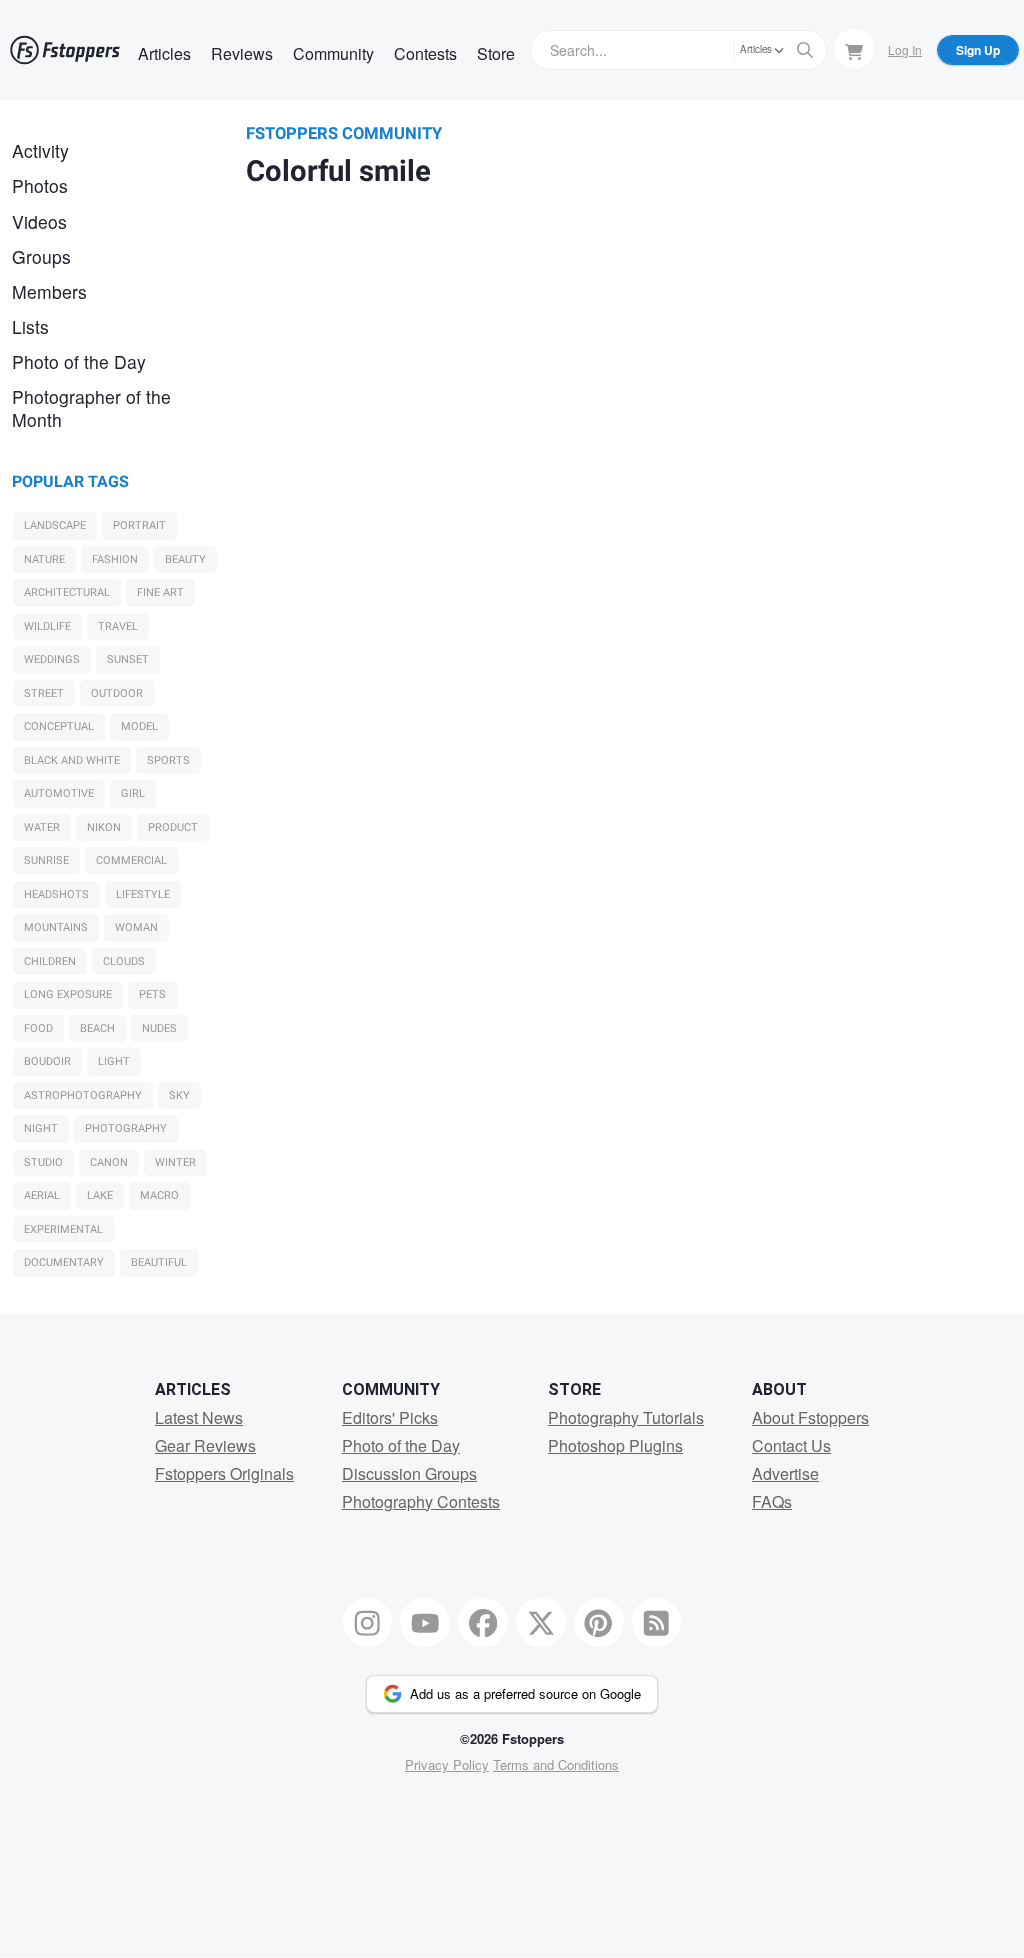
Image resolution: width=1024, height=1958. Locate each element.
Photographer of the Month (91, 408)
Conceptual (59, 726)
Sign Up (978, 50)
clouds (124, 961)
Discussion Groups (409, 1473)
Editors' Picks (390, 1417)
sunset (128, 659)
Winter (175, 1162)
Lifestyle (143, 894)
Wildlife (47, 626)
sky (179, 1095)
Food (38, 1028)
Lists (30, 326)
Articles (164, 53)
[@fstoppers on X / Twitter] (541, 1623)
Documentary (64, 1262)
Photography (126, 1128)
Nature (44, 559)
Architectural (67, 592)
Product (173, 827)
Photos (40, 185)
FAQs (772, 1501)
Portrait (139, 525)
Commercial (131, 860)
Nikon (104, 827)
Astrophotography (83, 1095)
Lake (100, 1195)
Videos (39, 221)
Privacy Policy (447, 1764)
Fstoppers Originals (224, 1473)
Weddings (52, 659)
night (41, 1128)
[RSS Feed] (657, 1623)
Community (333, 53)
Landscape (55, 525)
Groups (41, 256)
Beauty (185, 559)
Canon (109, 1162)
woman (136, 927)
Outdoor (117, 693)
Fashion (115, 559)
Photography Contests (421, 1501)
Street (44, 693)
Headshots (56, 894)
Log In (905, 49)
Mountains (56, 927)
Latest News (199, 1417)
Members (49, 291)
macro (159, 1195)
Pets (152, 994)
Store (496, 53)
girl (133, 793)
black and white (72, 760)
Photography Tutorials (626, 1417)
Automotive (59, 793)
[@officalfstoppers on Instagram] (368, 1623)
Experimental (63, 1229)
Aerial (42, 1195)
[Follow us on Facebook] (483, 1623)
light (114, 1061)
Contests (425, 53)
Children (50, 961)
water (42, 827)
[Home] (65, 50)
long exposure (68, 994)
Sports (168, 760)
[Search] (805, 50)
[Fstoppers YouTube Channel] (425, 1623)
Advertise (785, 1473)
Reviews (242, 53)
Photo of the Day (79, 361)
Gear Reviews (205, 1445)
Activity (40, 150)
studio (43, 1162)
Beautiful (159, 1262)
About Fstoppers (810, 1417)
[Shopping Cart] (854, 49)
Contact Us (791, 1445)
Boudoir (47, 1061)
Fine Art (160, 592)
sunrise (46, 860)
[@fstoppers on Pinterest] (599, 1623)
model (139, 726)
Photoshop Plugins (615, 1445)
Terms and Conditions (556, 1764)
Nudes (159, 1028)
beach (97, 1028)
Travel (118, 626)
